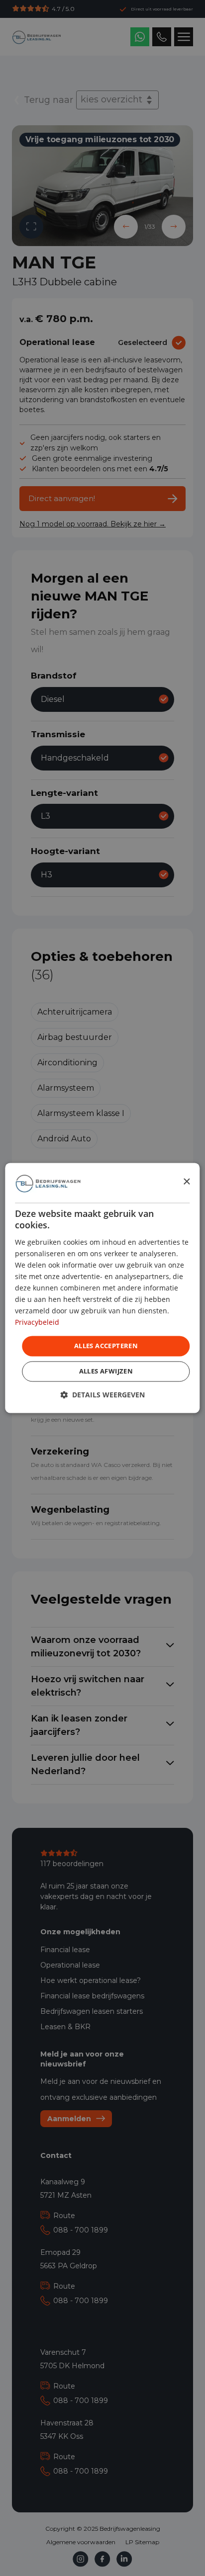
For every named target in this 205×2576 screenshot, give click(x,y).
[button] (102, 1395)
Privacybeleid (37, 1323)
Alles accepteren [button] (106, 1346)
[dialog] (102, 1288)
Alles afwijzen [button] (106, 1372)
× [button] (186, 1182)
